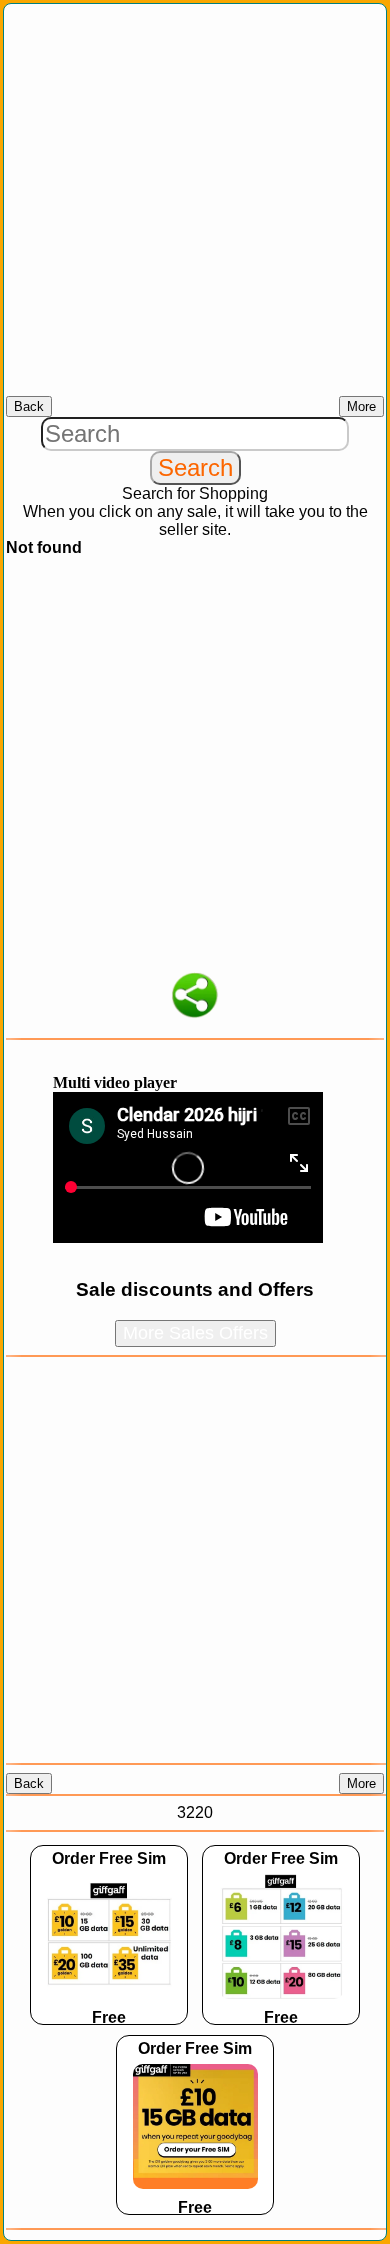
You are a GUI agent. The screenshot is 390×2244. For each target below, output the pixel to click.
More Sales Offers (195, 1333)
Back (29, 406)
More (361, 406)
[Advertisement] (195, 201)
